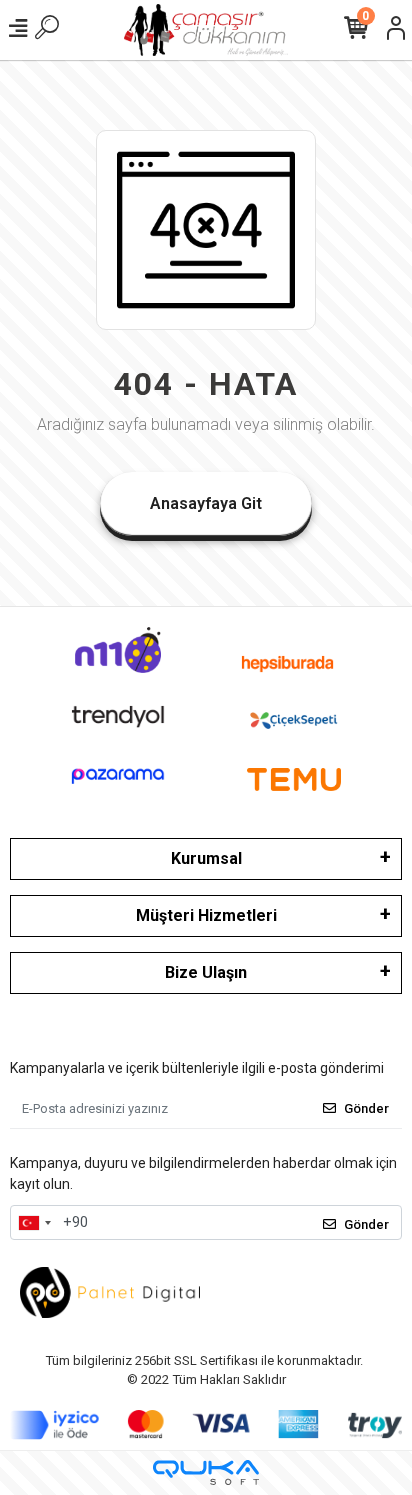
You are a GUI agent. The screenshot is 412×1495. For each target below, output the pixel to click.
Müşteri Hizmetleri (206, 915)
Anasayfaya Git (206, 503)
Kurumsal (206, 858)
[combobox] (34, 1223)
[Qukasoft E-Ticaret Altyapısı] (206, 1472)
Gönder (366, 1108)
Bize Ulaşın (206, 972)
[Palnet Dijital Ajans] (110, 1291)
